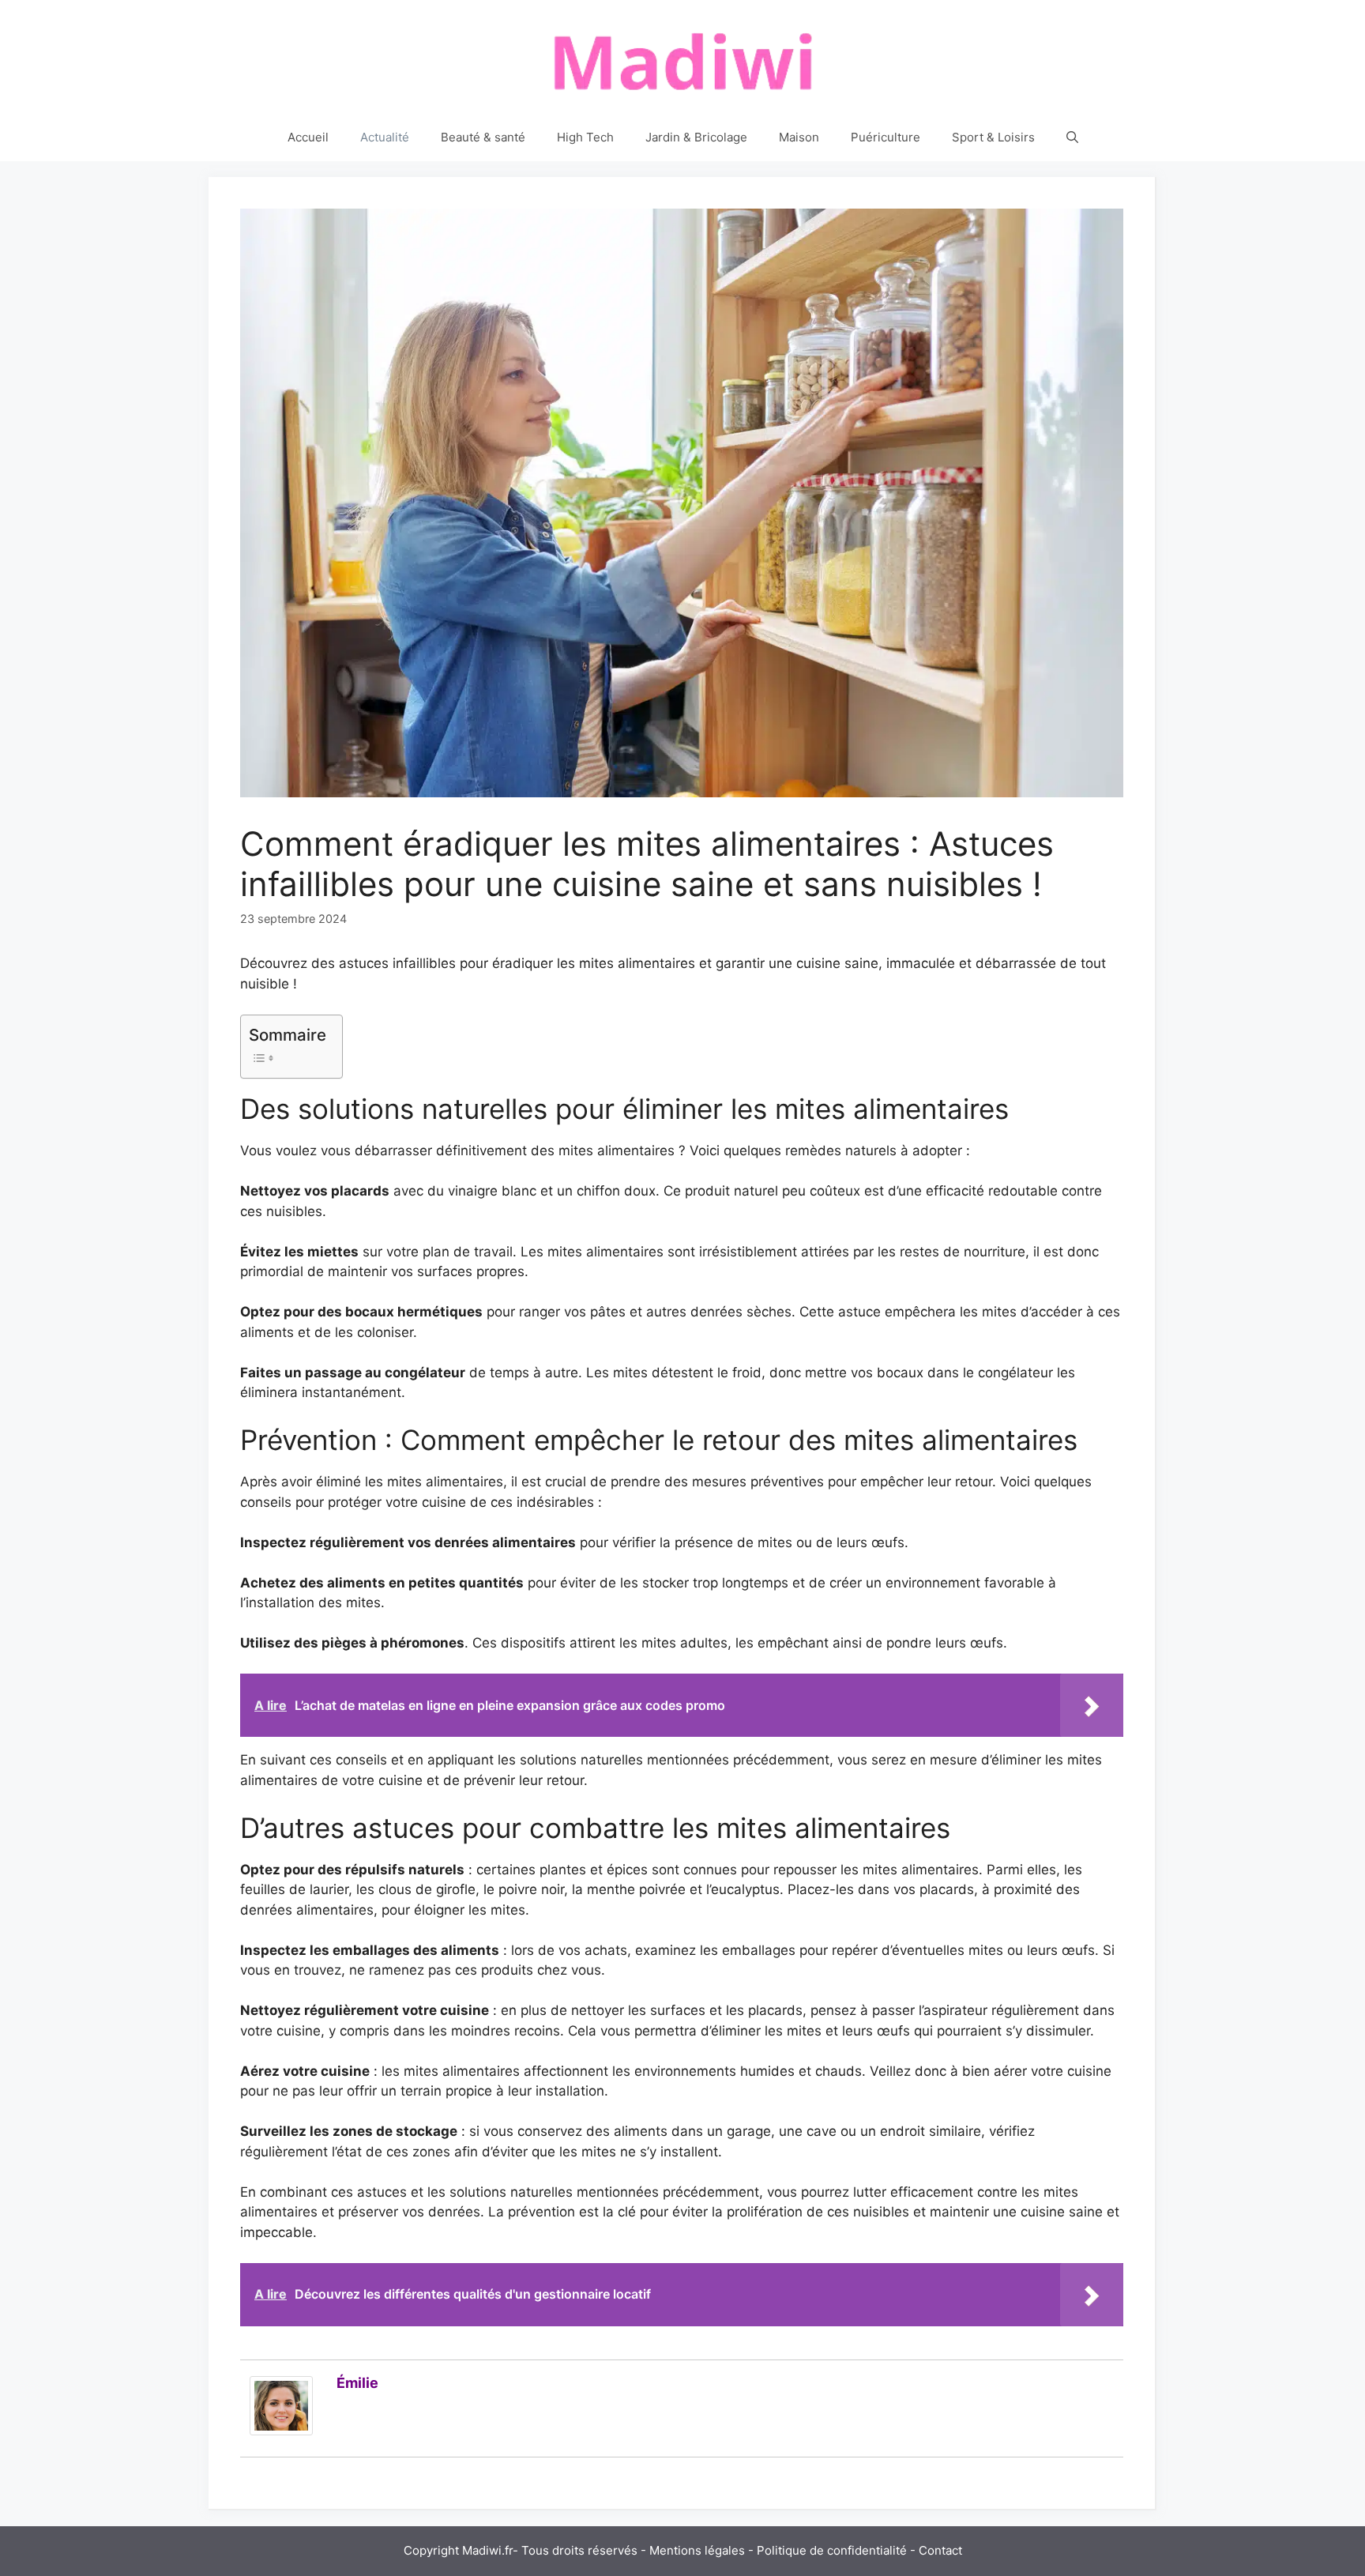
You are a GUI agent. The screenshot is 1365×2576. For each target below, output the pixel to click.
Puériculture (886, 137)
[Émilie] (281, 2431)
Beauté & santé (483, 137)
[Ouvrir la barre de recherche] (1072, 137)
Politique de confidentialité (832, 2550)
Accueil (308, 137)
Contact (940, 2550)
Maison (799, 137)
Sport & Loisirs (993, 137)
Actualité (385, 137)
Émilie (357, 2383)
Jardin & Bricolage (696, 137)
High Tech (585, 137)
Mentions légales (697, 2550)
